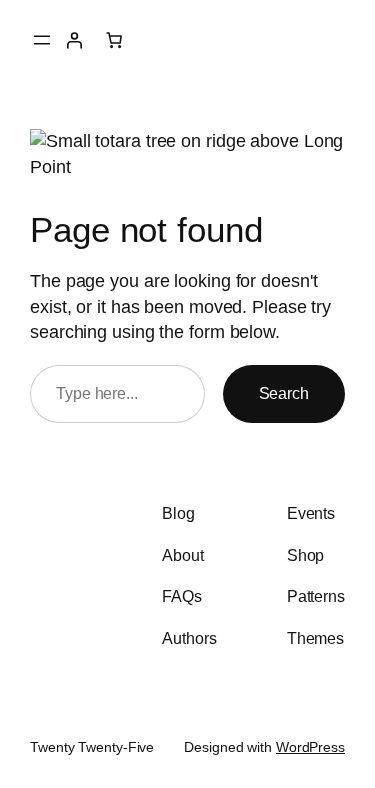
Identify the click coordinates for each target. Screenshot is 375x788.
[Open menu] (42, 40)
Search (284, 393)
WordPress (310, 747)
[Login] (74, 40)
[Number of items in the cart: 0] (114, 40)
